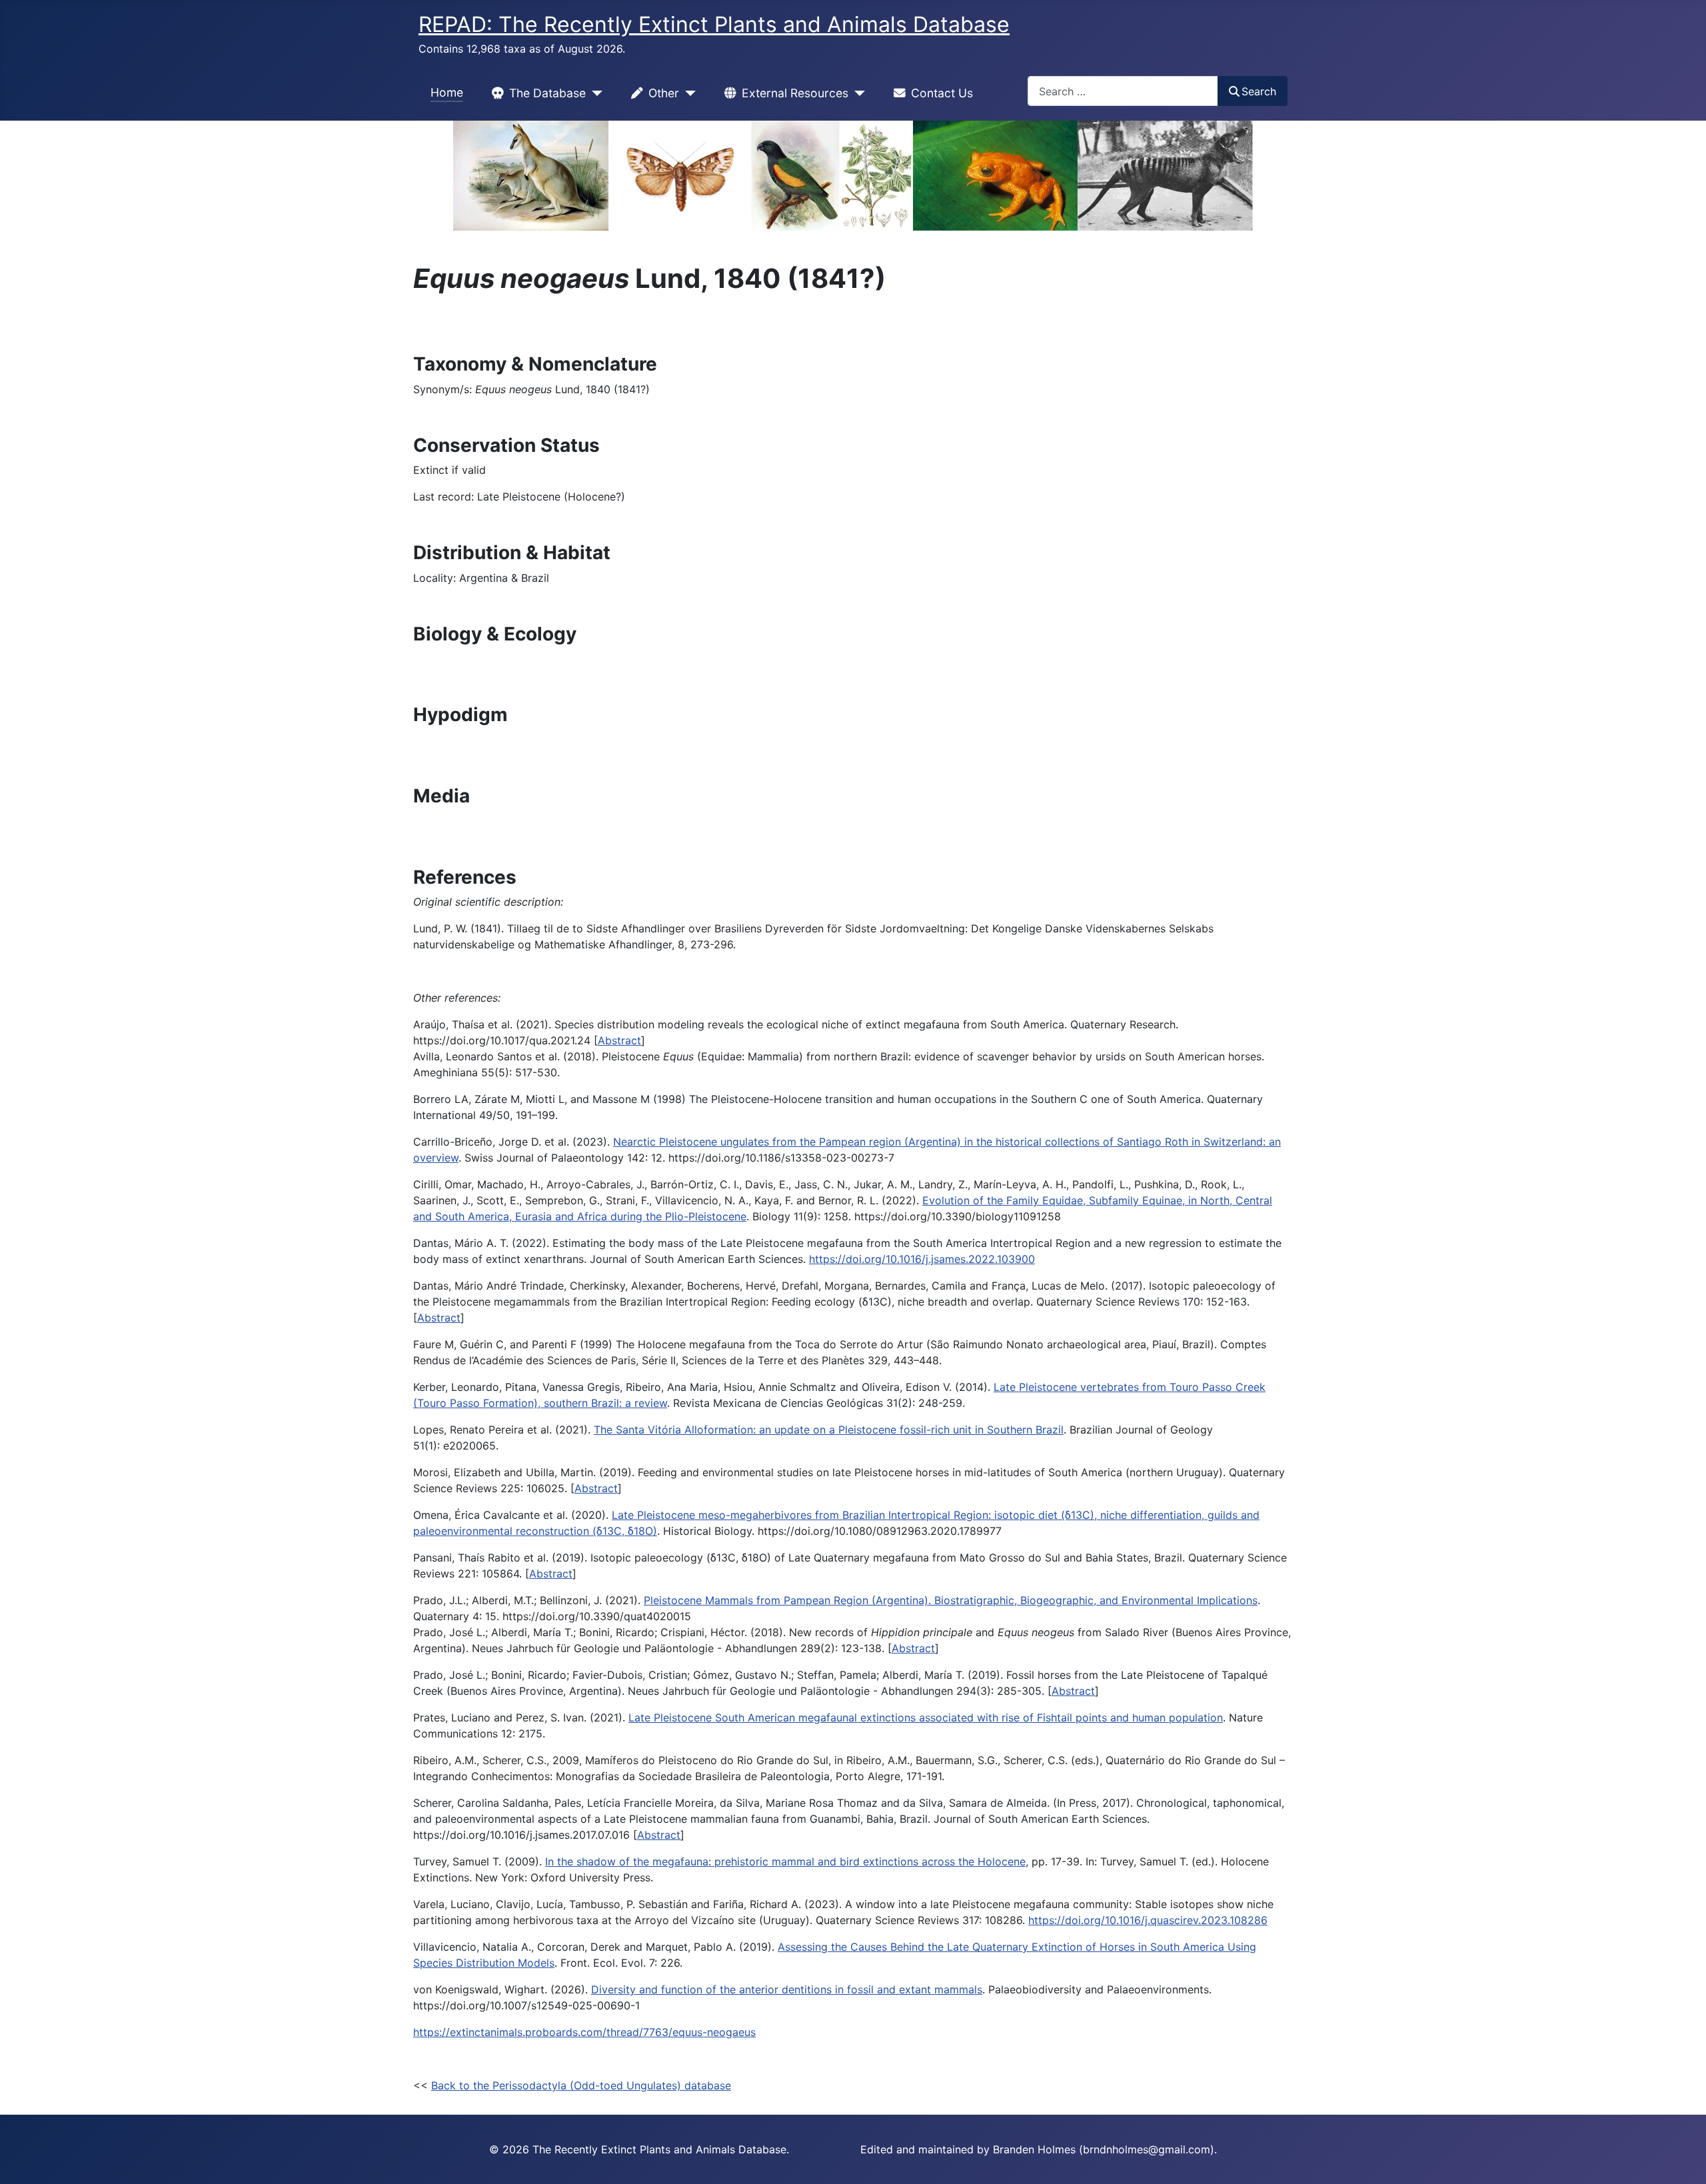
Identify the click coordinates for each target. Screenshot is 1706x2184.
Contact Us (942, 93)
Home (447, 92)
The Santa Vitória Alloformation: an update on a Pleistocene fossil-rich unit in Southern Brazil (829, 1430)
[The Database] (594, 93)
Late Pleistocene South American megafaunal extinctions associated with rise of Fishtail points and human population (926, 1717)
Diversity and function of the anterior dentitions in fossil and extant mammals (787, 1989)
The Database (547, 93)
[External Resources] (857, 93)
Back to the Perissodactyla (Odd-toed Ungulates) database (581, 2085)
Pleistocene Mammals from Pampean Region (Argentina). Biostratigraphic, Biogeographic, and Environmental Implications (951, 1600)
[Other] (687, 93)
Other (664, 93)
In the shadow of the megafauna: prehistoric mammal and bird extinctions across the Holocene (785, 1861)
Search (1259, 91)
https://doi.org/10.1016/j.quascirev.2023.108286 (1148, 1920)
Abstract (619, 1040)
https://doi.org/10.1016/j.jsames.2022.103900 (922, 1259)
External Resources (795, 93)
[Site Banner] (853, 176)
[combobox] (1123, 91)
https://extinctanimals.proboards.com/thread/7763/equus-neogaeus (584, 2032)
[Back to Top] (1683, 2159)
